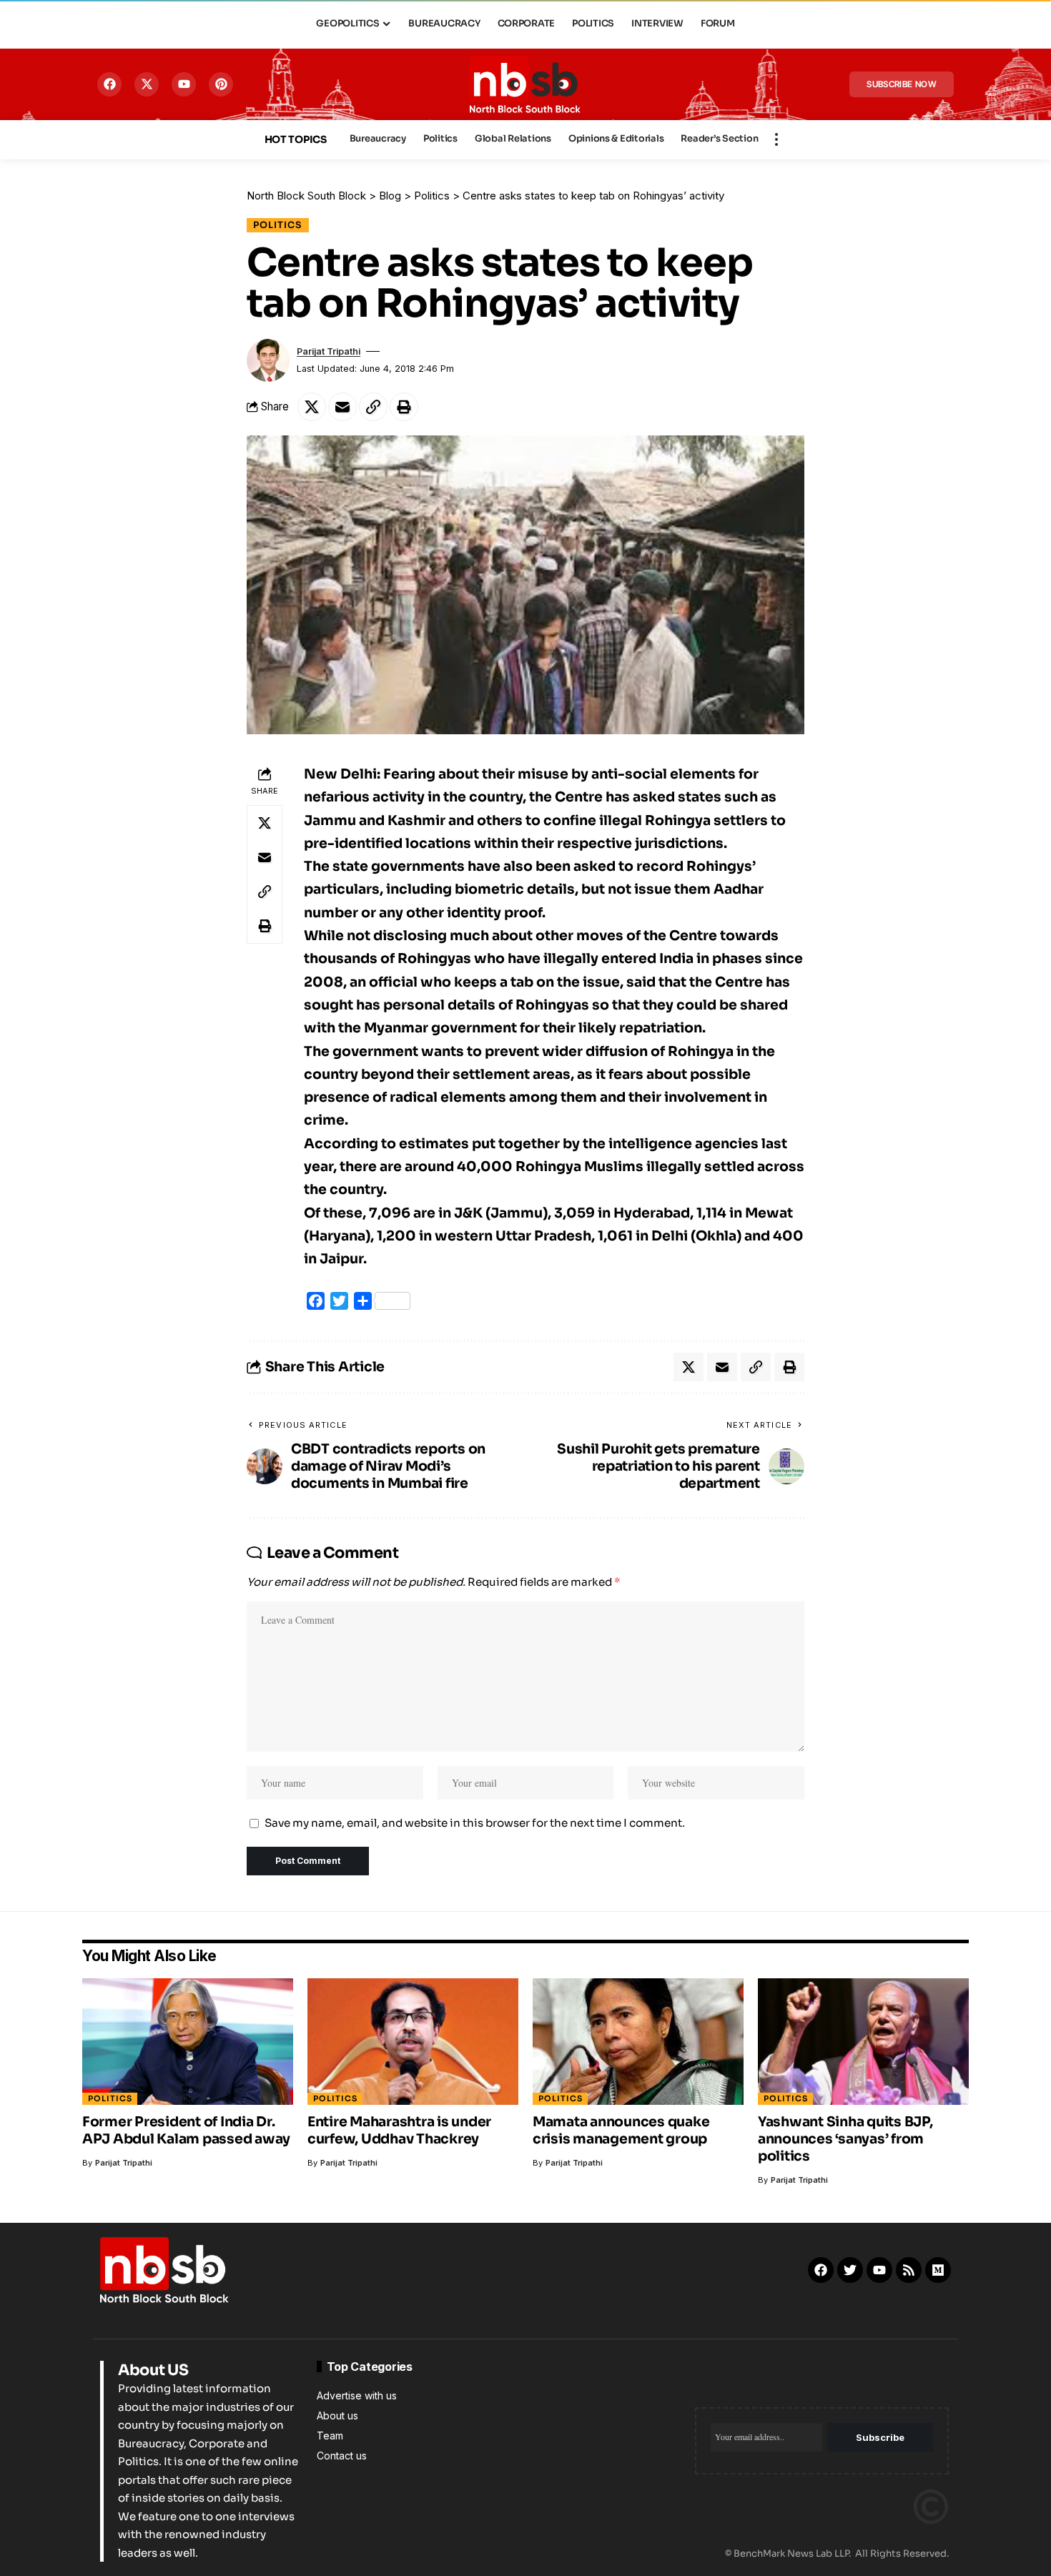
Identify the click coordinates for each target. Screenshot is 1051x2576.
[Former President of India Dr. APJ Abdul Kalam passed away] (188, 2042)
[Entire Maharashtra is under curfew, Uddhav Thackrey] (413, 2042)
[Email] (342, 407)
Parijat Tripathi (329, 351)
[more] (776, 139)
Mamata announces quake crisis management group (621, 2131)
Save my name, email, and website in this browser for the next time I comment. (475, 1823)
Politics (278, 225)
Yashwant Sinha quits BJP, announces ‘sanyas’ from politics (845, 2139)
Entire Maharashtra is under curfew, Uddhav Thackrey (399, 2131)
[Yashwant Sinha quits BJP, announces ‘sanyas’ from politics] (863, 2042)
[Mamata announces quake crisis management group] (638, 2042)
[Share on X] (312, 407)
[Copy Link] (373, 407)
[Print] (404, 407)
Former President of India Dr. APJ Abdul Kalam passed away (186, 2131)
